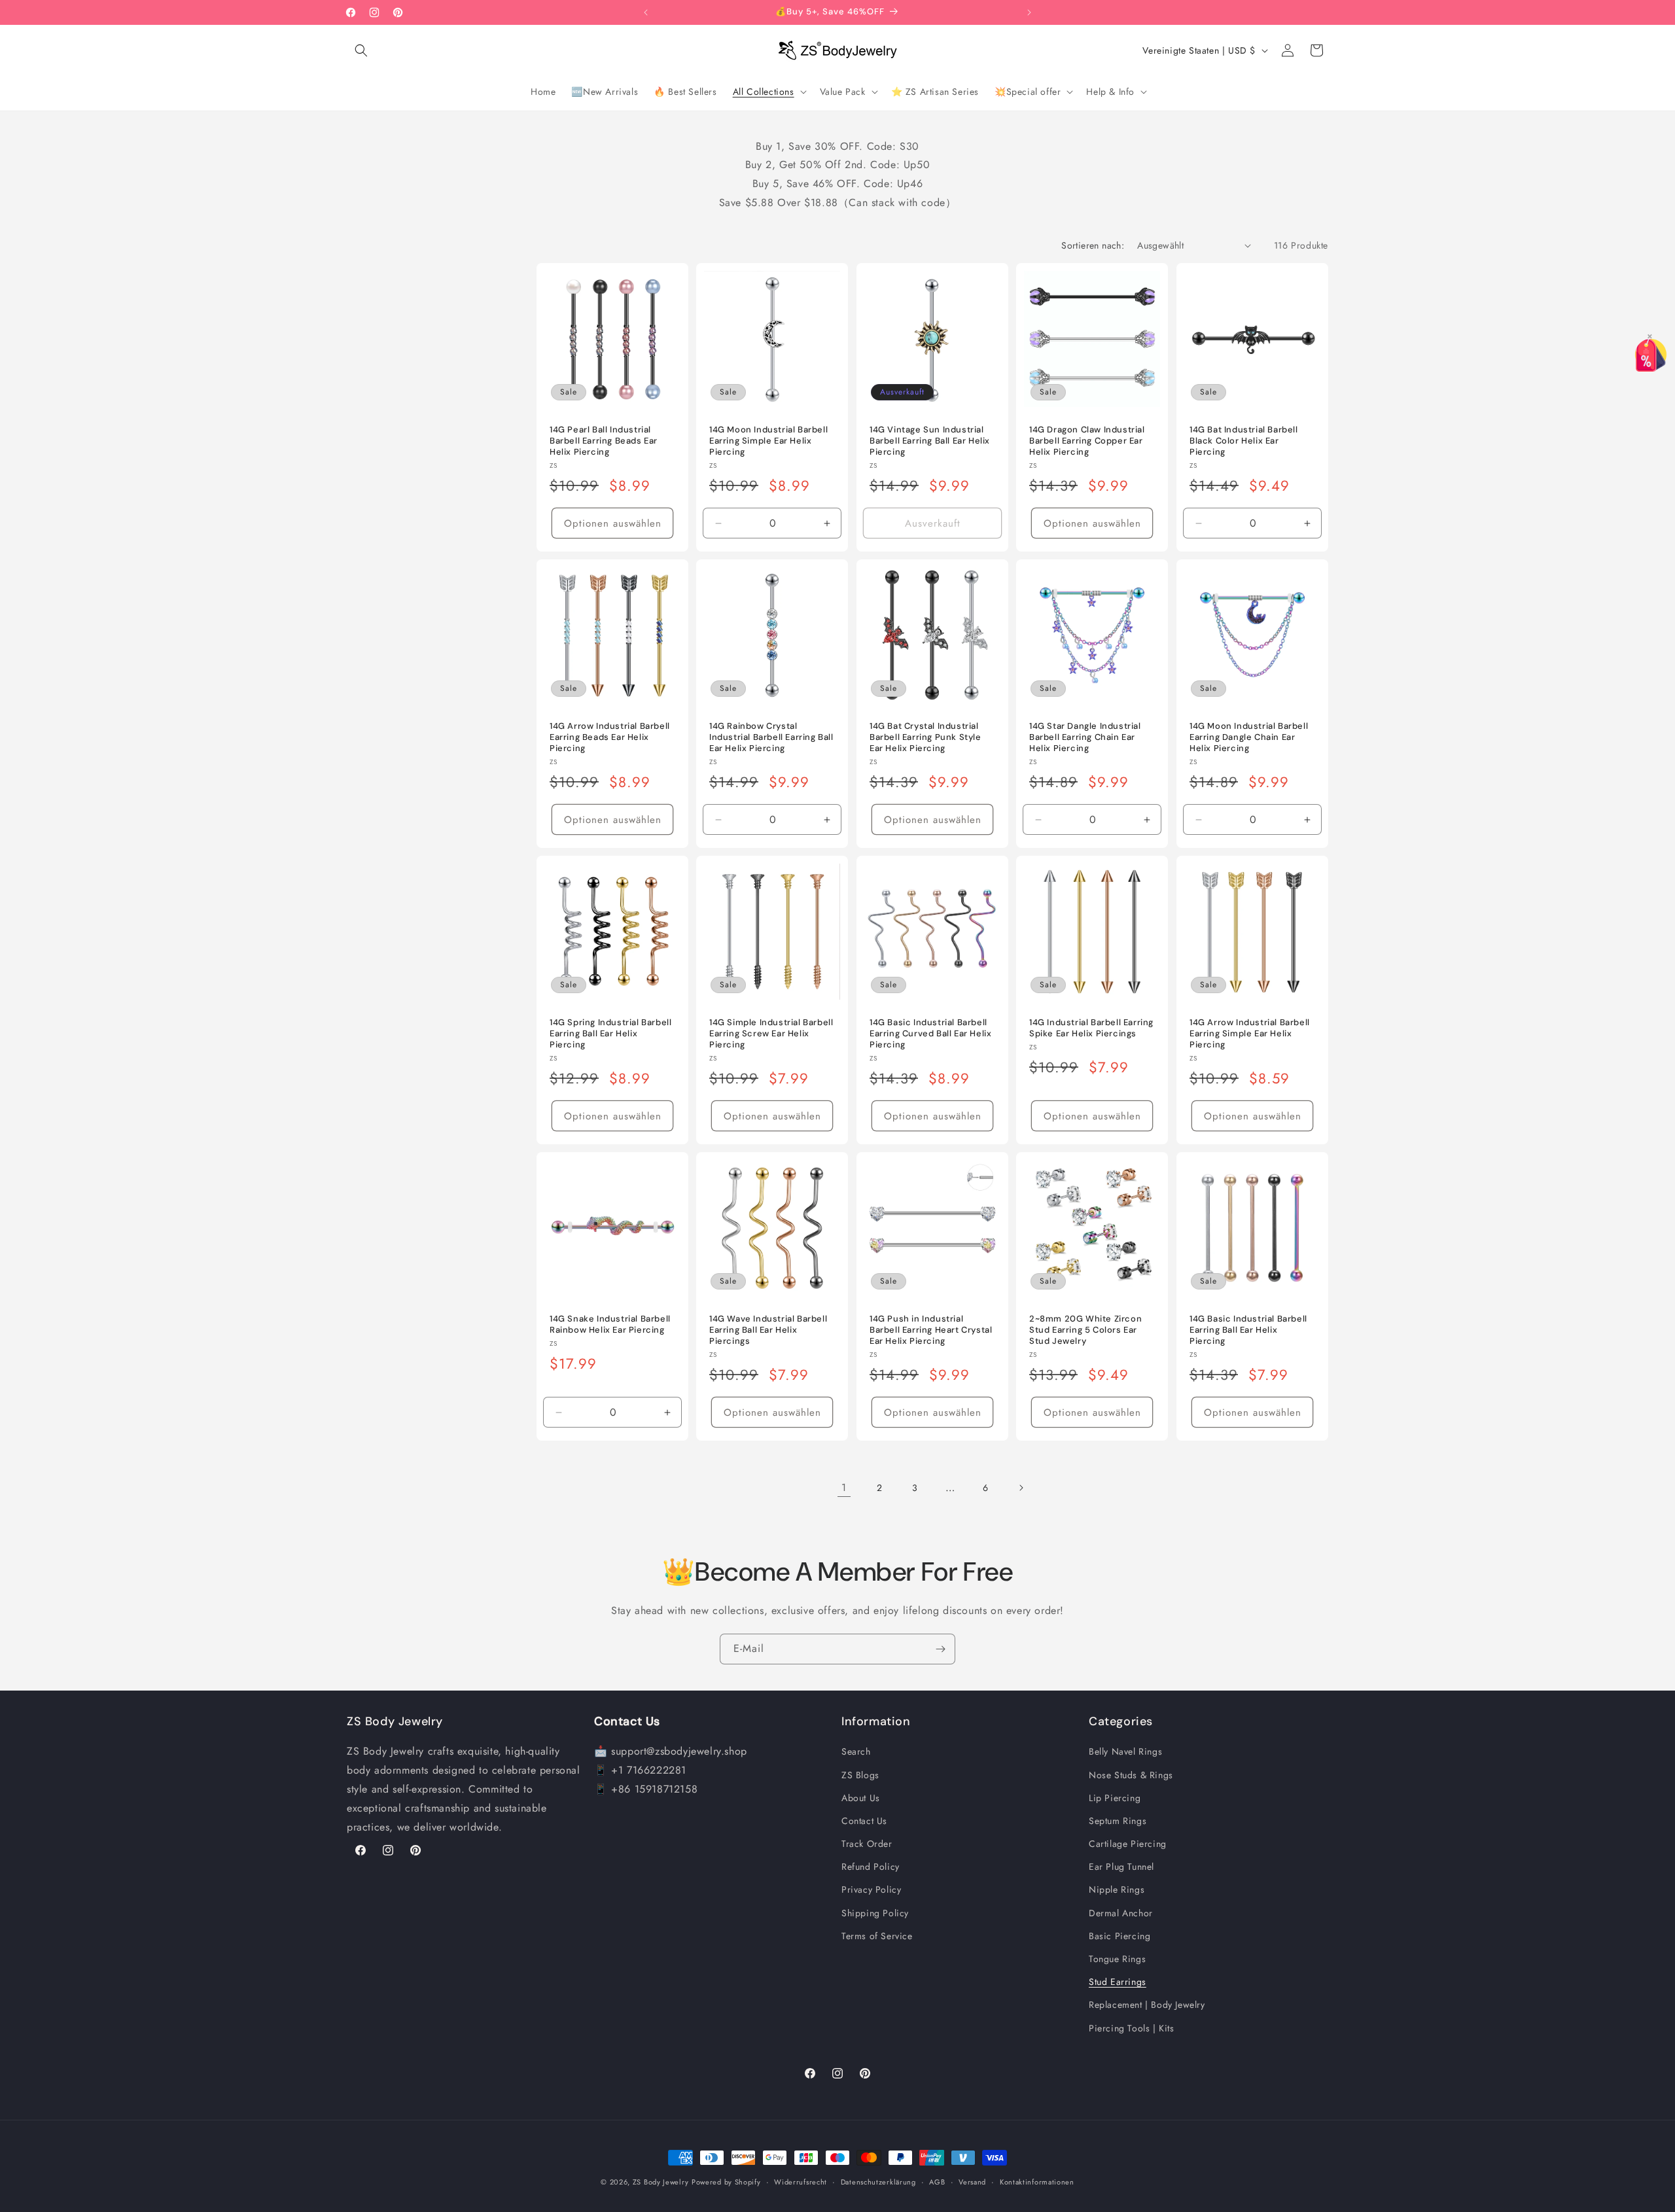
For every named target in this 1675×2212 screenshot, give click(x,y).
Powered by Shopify (726, 2182)
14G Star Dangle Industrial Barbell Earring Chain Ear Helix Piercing (1085, 737)
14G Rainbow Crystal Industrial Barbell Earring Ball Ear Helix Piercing (771, 737)
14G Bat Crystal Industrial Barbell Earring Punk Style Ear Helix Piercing (926, 737)
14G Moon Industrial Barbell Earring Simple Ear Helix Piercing (768, 441)
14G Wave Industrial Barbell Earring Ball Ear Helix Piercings (768, 1330)
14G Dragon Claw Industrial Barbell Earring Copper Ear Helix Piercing (1087, 441)
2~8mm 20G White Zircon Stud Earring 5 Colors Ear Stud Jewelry (1085, 1330)
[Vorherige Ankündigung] (646, 12)
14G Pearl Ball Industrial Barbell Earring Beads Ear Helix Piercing (604, 441)
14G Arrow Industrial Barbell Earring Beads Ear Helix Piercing (610, 737)
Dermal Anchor (1121, 1913)
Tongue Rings (1117, 1959)
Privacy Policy (871, 1889)
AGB (937, 2182)
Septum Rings (1118, 1821)
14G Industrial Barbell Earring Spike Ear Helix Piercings (1091, 1028)
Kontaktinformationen (1037, 2182)
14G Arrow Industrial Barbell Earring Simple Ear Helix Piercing (1250, 1034)
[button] (361, 50)
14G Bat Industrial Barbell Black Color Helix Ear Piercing (1244, 441)
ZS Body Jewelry (661, 2182)
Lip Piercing (1115, 1798)
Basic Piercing (1120, 1936)
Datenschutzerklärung (878, 2182)
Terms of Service (877, 1936)
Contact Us (864, 1821)
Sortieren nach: (1093, 245)
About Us (861, 1798)
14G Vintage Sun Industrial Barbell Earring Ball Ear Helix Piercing (930, 441)
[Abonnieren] (940, 1649)
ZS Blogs (860, 1775)
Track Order (867, 1844)
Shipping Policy (875, 1913)
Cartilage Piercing (1128, 1844)
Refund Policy (871, 1867)
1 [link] (844, 1487)
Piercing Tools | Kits (1132, 2028)
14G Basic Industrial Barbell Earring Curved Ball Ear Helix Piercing (930, 1034)
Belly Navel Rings (1125, 1751)
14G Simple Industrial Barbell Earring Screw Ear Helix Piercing (771, 1034)
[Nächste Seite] (1021, 1488)
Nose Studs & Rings (1131, 1775)
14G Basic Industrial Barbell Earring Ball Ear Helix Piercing (1248, 1330)
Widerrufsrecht (801, 2182)
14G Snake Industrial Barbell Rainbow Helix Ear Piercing (610, 1325)
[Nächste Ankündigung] (1029, 12)
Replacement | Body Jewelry (1147, 2005)
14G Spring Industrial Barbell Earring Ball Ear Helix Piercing (610, 1034)
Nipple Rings (1117, 1889)
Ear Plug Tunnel (1121, 1867)
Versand (972, 2182)
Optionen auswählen (613, 523)
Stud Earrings (1118, 1982)
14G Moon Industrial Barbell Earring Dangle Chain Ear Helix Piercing (1249, 737)
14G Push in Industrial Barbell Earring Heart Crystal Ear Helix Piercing (931, 1330)
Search (856, 1751)
